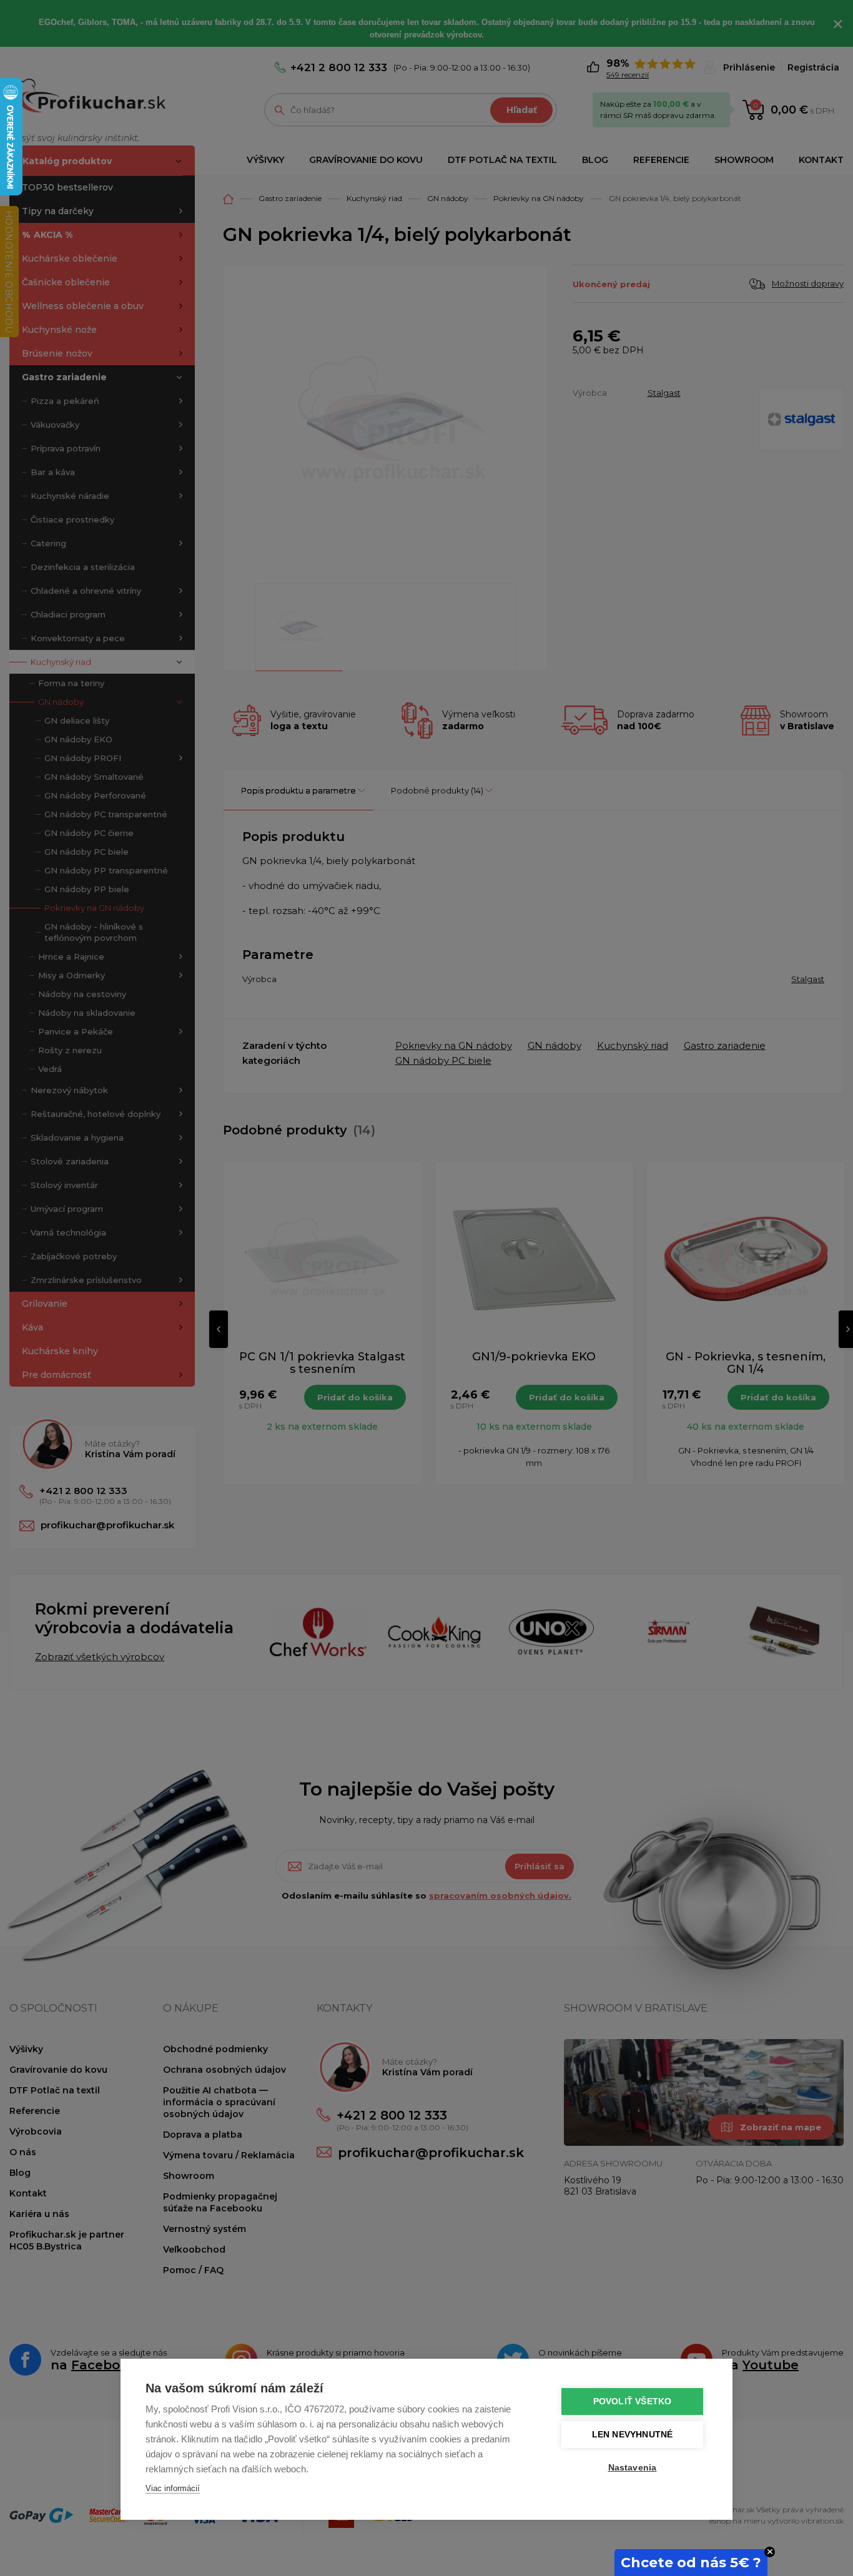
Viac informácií (173, 2488)
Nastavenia (633, 2468)
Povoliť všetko (633, 2401)
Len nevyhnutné (633, 2435)
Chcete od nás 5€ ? (691, 2563)
